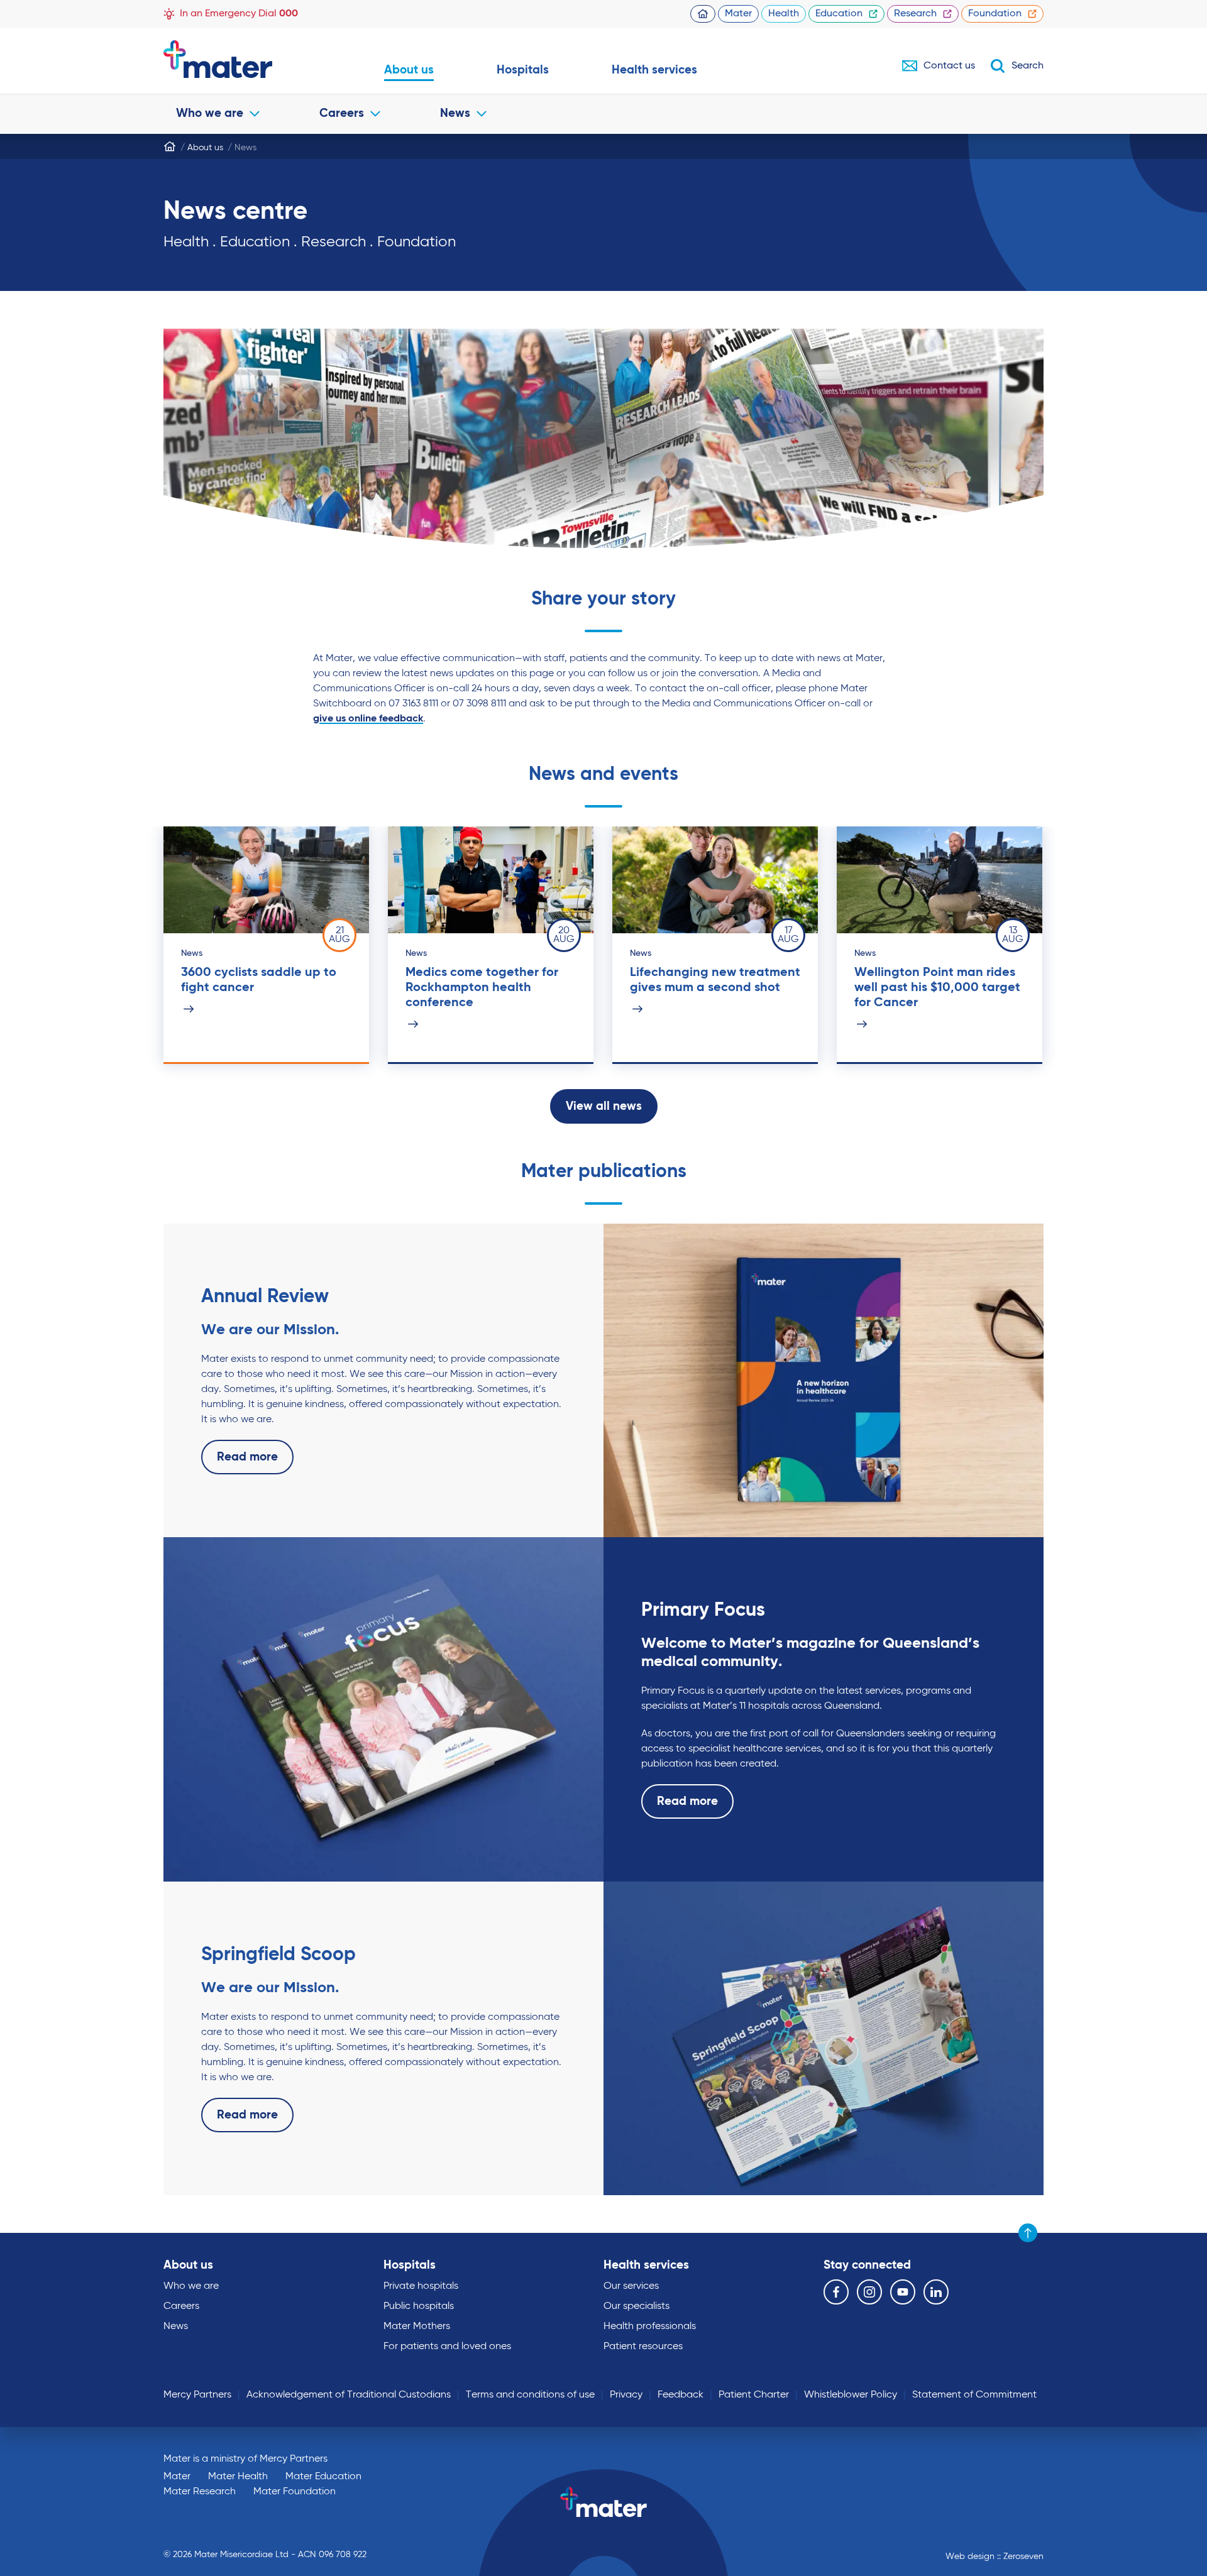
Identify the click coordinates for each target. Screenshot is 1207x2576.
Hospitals (523, 70)
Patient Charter (754, 2395)
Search (1028, 66)
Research (915, 14)
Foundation (995, 14)
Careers (342, 113)
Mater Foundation (295, 2492)
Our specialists (637, 2306)
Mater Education (323, 2477)
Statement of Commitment (974, 2395)
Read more (247, 1457)
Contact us (949, 66)
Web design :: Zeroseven (995, 2557)
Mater (738, 14)
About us (409, 70)
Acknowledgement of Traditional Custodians (349, 2395)
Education (839, 14)
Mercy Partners (197, 2395)
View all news (604, 1106)
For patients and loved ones (447, 2347)
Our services (631, 2286)
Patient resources (643, 2347)
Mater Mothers (417, 2327)
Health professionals (650, 2327)
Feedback (681, 2395)
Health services (654, 70)
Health (784, 14)
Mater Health (238, 2477)
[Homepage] (170, 146)
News (455, 113)
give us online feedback (368, 719)
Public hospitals (419, 2306)
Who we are (210, 113)
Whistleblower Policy (851, 2395)
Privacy (626, 2395)
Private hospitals (421, 2286)
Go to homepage (242, 59)
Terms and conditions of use (530, 2395)
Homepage (703, 14)
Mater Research (200, 2492)
